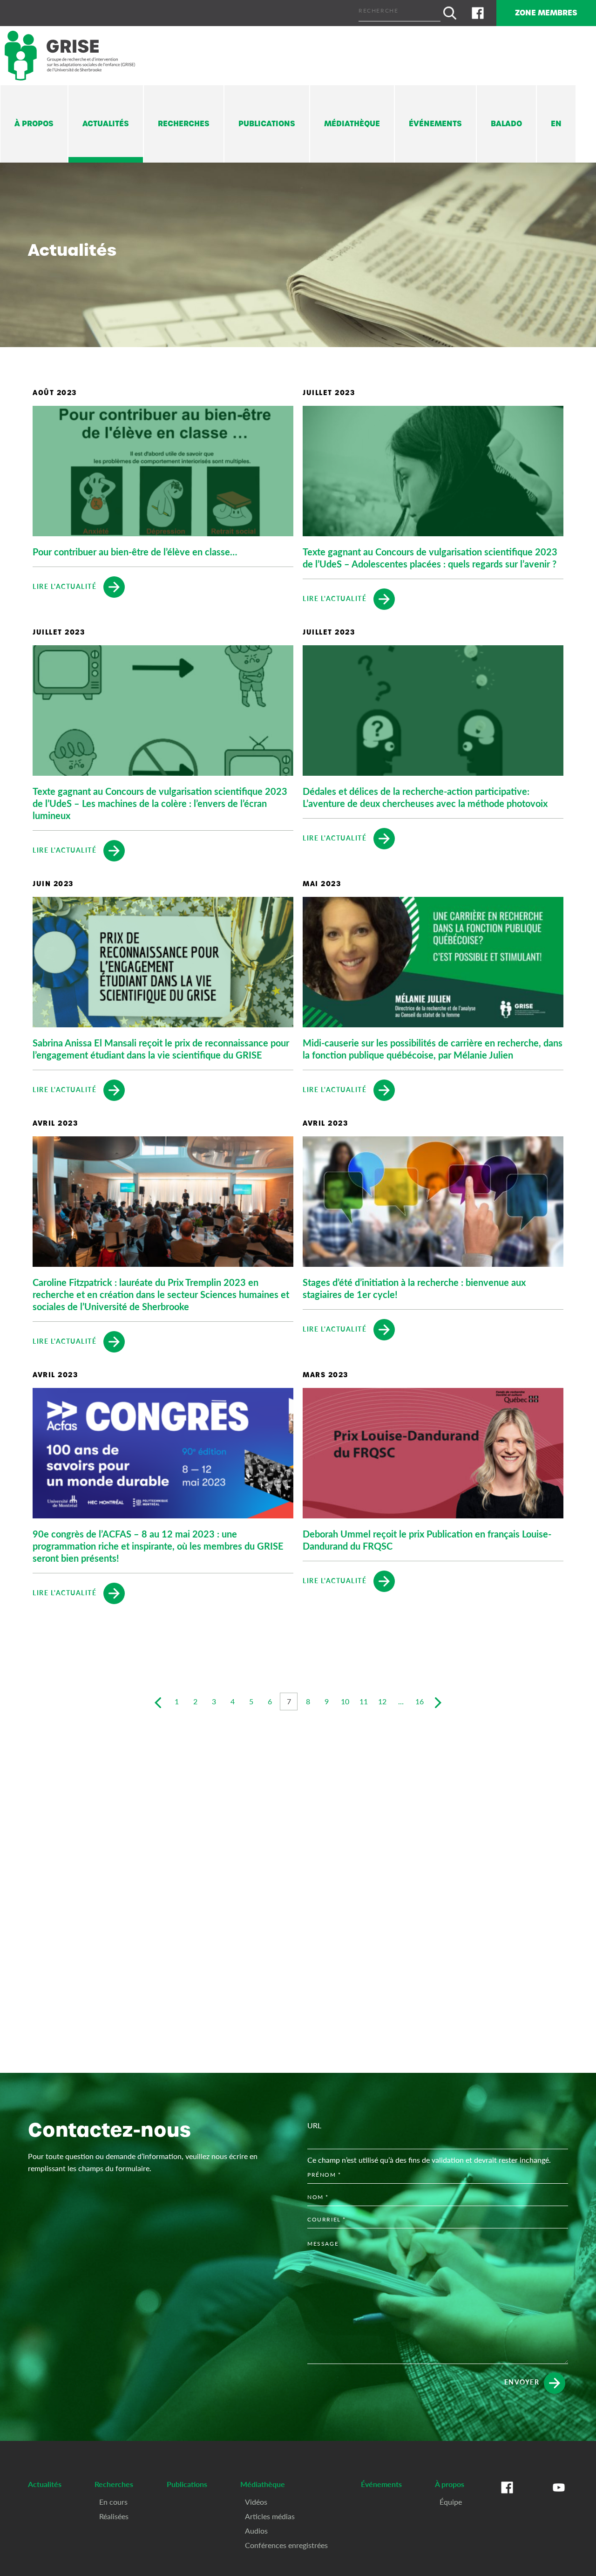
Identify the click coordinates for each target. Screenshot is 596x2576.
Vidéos (256, 2502)
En (556, 124)
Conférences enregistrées (286, 2545)
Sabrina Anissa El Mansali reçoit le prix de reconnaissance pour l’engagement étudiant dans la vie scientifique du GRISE (161, 1049)
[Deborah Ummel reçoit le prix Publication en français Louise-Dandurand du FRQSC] (433, 1453)
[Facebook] (478, 13)
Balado (506, 124)
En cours (113, 2502)
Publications (267, 124)
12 (382, 1701)
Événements (435, 124)
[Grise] (70, 56)
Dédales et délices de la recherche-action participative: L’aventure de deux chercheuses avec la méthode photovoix (425, 797)
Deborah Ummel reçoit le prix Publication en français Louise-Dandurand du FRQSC (427, 1540)
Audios (256, 2531)
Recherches (184, 124)
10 (345, 1701)
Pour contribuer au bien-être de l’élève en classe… (135, 552)
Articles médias (270, 2516)
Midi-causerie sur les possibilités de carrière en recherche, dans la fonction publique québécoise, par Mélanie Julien (433, 1049)
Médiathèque (352, 124)
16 (420, 1701)
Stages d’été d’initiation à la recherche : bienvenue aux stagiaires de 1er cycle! (414, 1288)
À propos (34, 124)
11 (364, 1701)
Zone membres (546, 13)
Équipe (451, 2502)
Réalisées (114, 2516)
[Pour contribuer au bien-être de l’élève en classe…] (163, 471)
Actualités (106, 124)
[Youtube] (559, 2497)
